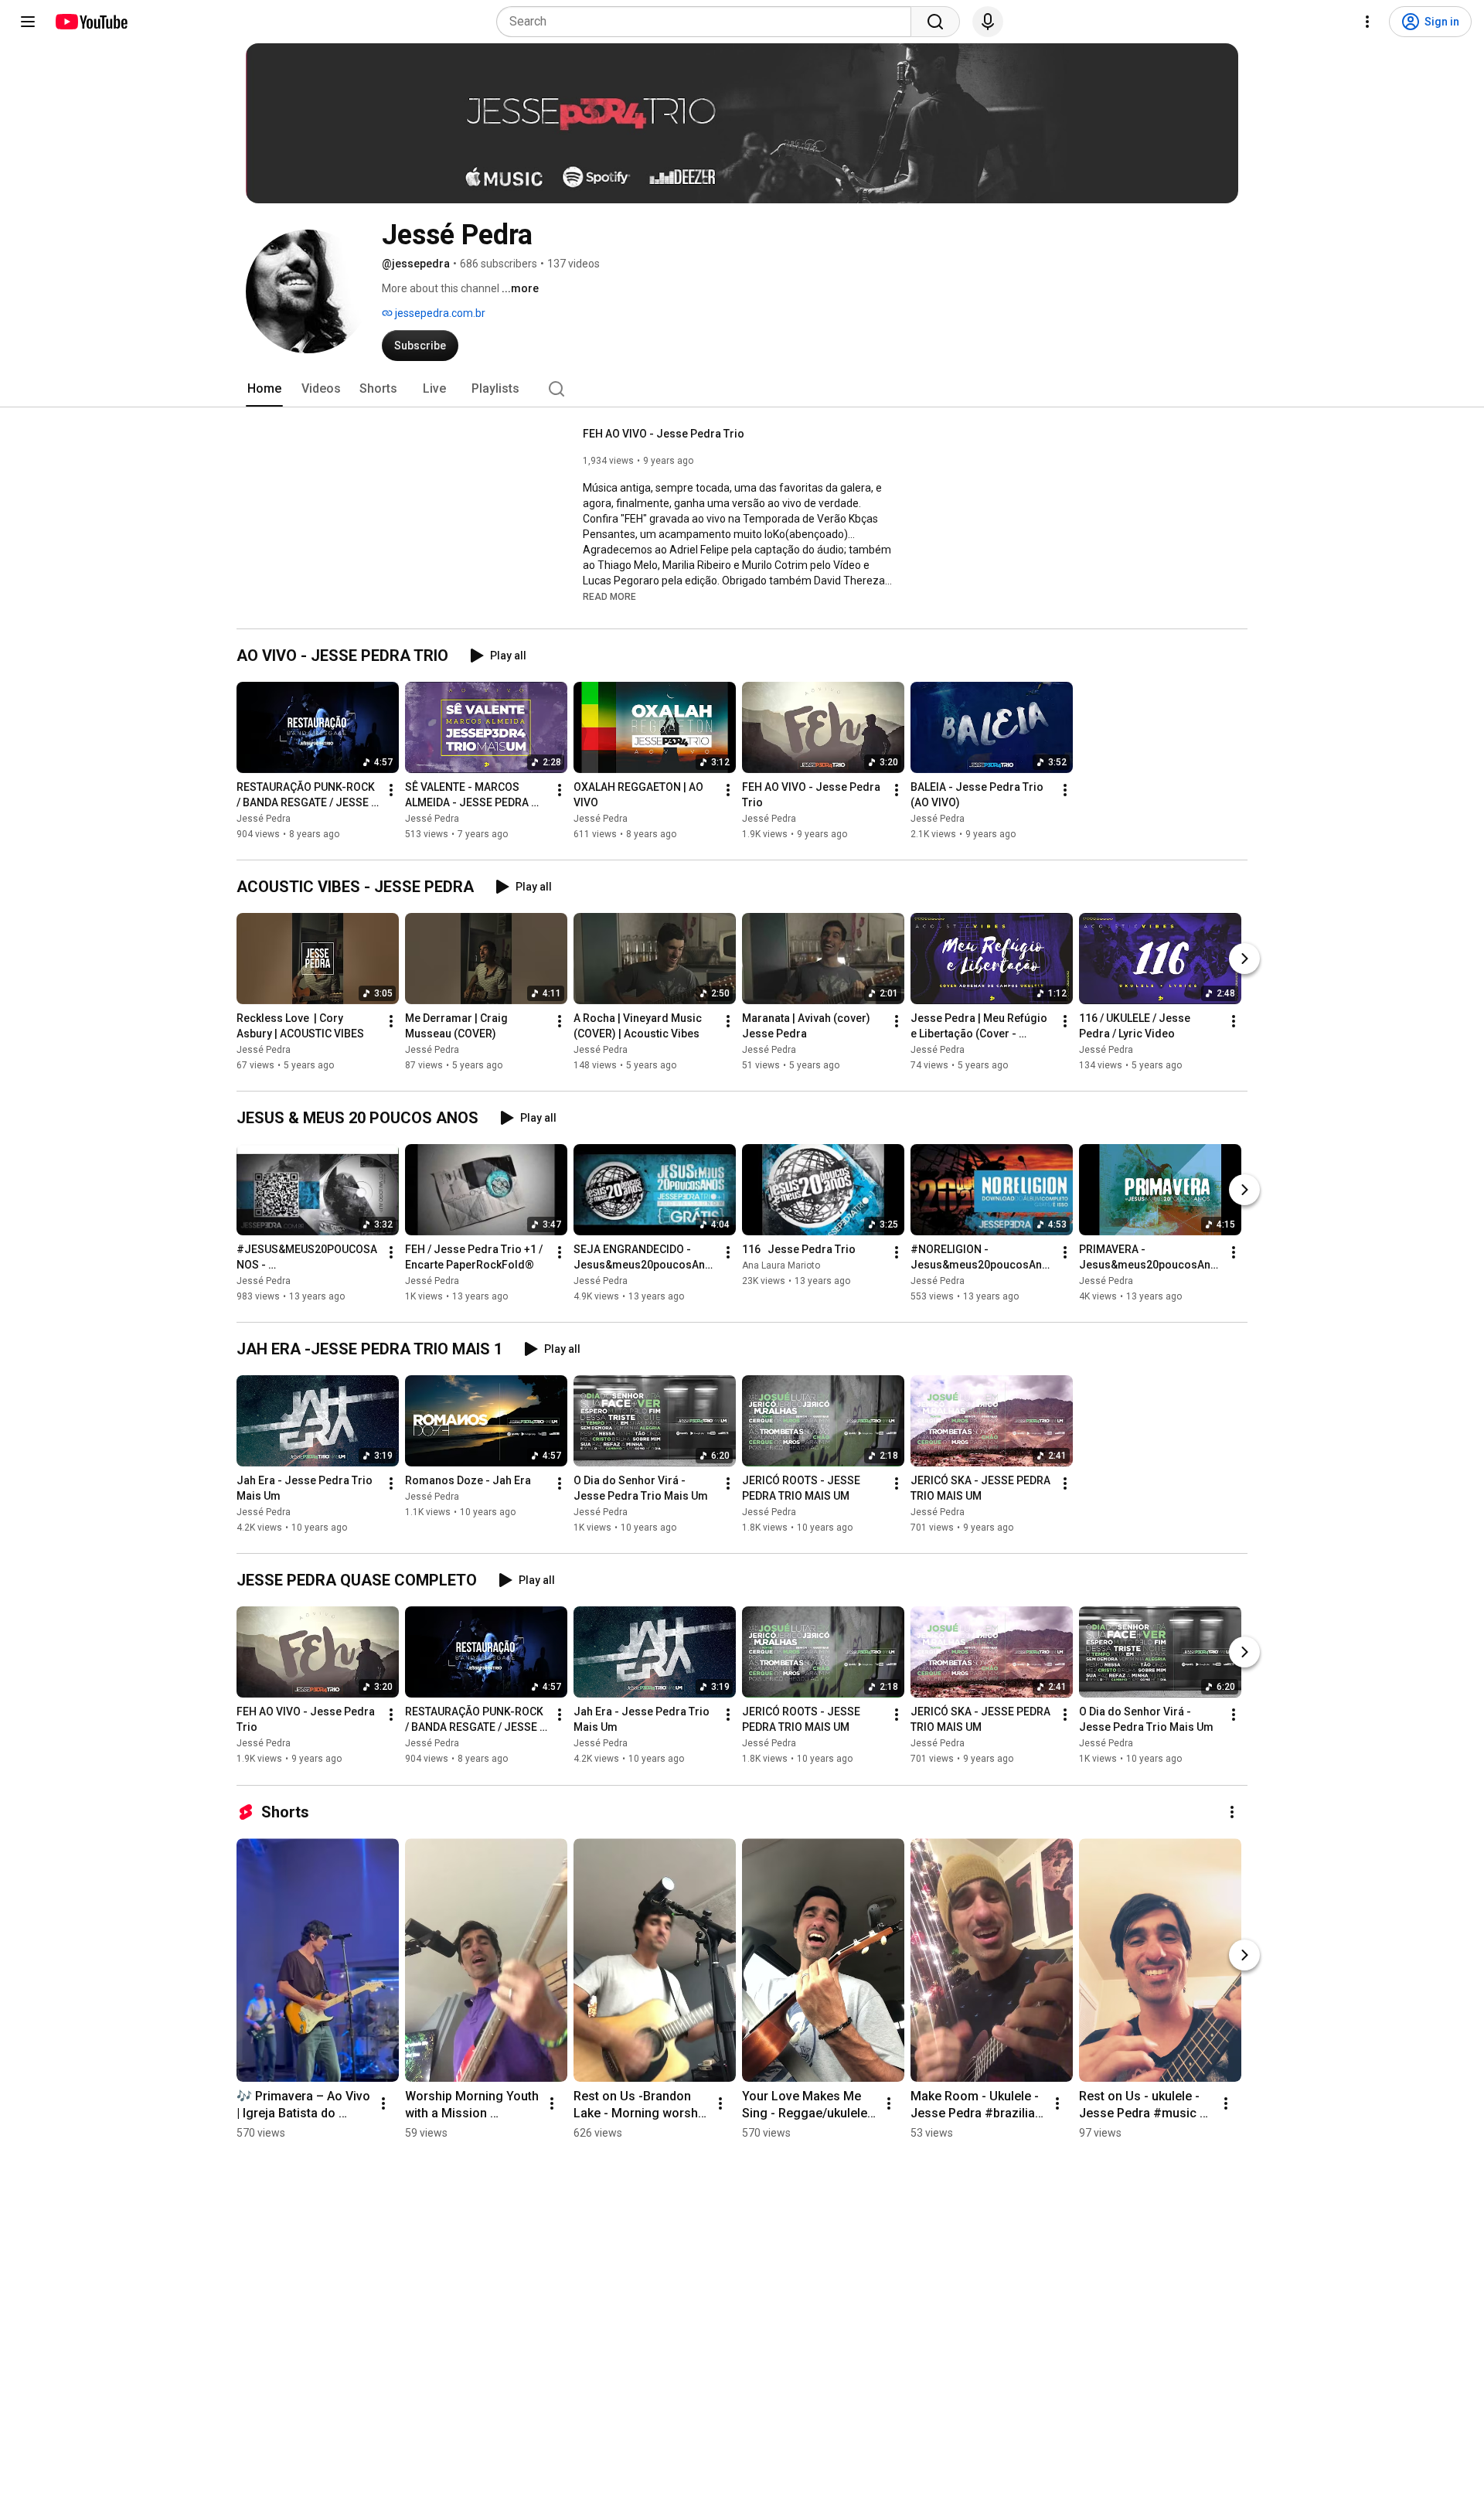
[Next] (1244, 959)
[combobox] (708, 22)
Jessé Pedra (264, 819)
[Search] (935, 22)
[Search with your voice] (988, 22)
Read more (609, 597)
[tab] (264, 389)
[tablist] (742, 389)
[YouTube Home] (91, 22)
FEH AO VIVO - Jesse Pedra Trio (664, 434)
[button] (609, 596)
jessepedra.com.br (439, 313)
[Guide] (28, 22)
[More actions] (391, 790)
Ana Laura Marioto (781, 1265)
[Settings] (1367, 22)
